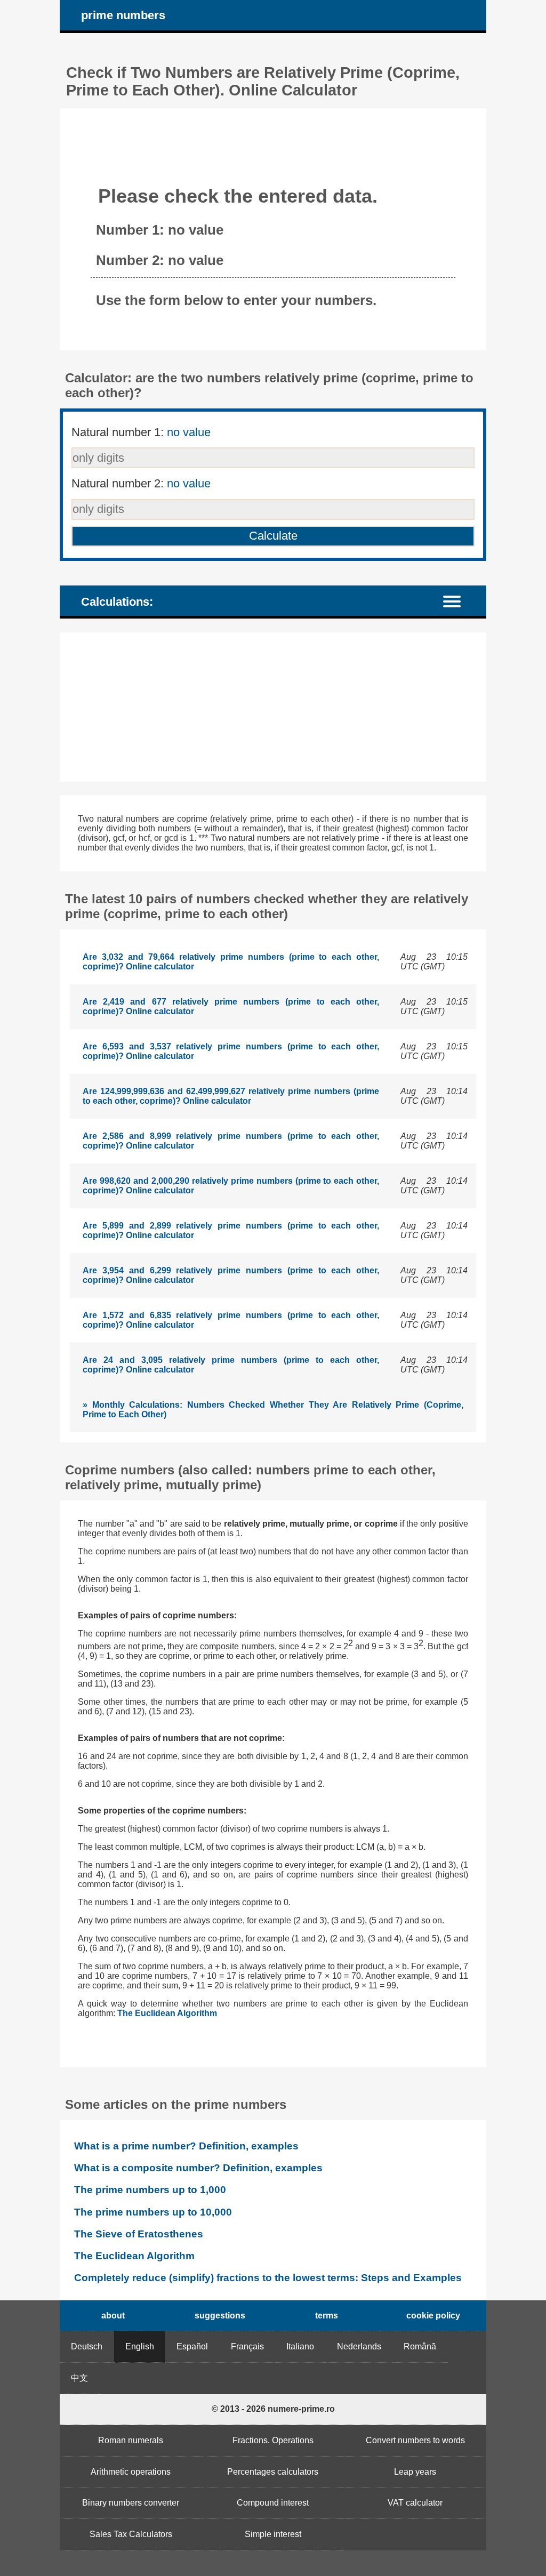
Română (420, 2346)
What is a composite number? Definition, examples (198, 2168)
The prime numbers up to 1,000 (150, 2190)
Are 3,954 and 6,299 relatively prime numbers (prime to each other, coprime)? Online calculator (231, 1275)
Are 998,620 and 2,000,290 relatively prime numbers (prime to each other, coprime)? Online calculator (231, 1186)
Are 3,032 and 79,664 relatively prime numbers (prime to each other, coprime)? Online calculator (231, 962)
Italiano (300, 2346)
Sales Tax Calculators (131, 2534)
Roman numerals (131, 2440)
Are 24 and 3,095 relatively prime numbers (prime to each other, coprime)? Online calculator (231, 1365)
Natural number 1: (141, 432)
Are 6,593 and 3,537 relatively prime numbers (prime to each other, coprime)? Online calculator (231, 1051)
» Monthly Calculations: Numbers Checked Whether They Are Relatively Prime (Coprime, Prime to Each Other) (273, 1410)
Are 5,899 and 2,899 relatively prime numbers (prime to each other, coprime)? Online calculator (231, 1230)
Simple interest (273, 2534)
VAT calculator (415, 2503)
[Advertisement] (273, 707)
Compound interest (273, 2503)
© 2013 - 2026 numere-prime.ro (273, 2409)
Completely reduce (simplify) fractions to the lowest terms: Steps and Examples (268, 2278)
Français (247, 2346)
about (113, 2316)
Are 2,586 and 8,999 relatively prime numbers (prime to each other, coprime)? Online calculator (231, 1141)
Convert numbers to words (415, 2440)
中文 (79, 2378)
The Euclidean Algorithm (167, 2013)
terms (327, 2316)
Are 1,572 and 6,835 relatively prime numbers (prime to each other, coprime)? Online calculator (231, 1320)
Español (192, 2346)
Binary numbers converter (131, 2503)
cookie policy (433, 2316)
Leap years (415, 2472)
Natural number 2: (141, 483)
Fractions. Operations (273, 2440)
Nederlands (359, 2346)
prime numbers (123, 15)
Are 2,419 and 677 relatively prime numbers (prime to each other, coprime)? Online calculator (231, 1006)
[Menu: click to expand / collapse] (458, 601)
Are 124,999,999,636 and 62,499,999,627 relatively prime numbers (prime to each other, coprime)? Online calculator (231, 1096)
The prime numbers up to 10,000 (153, 2212)
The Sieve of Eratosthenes (139, 2234)
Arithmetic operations (131, 2472)
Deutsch (87, 2346)
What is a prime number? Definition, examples (186, 2146)
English (140, 2346)
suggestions (220, 2316)
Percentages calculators (273, 2472)
